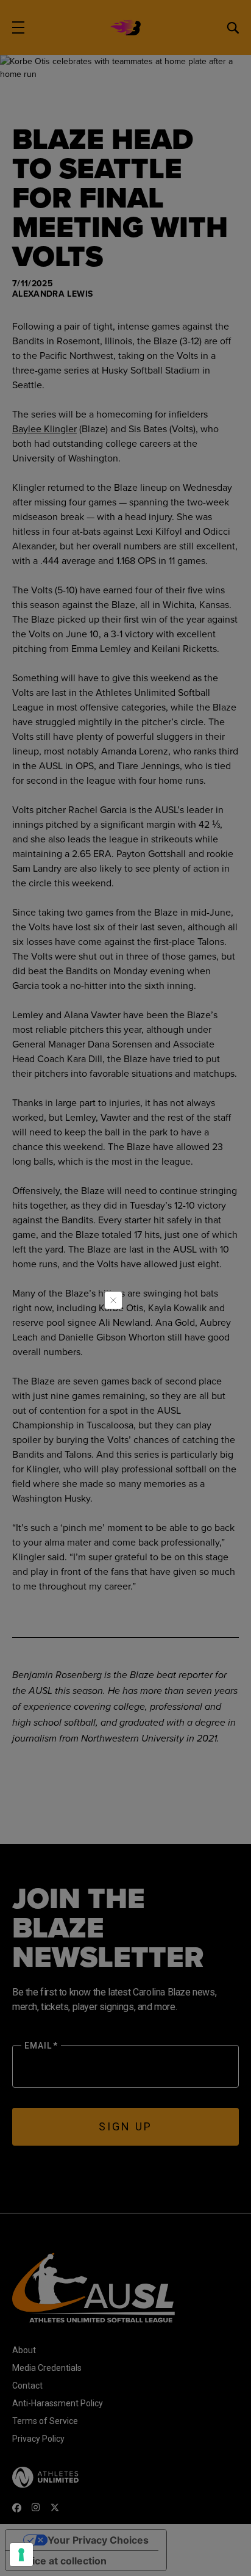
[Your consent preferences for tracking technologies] (21, 2555)
